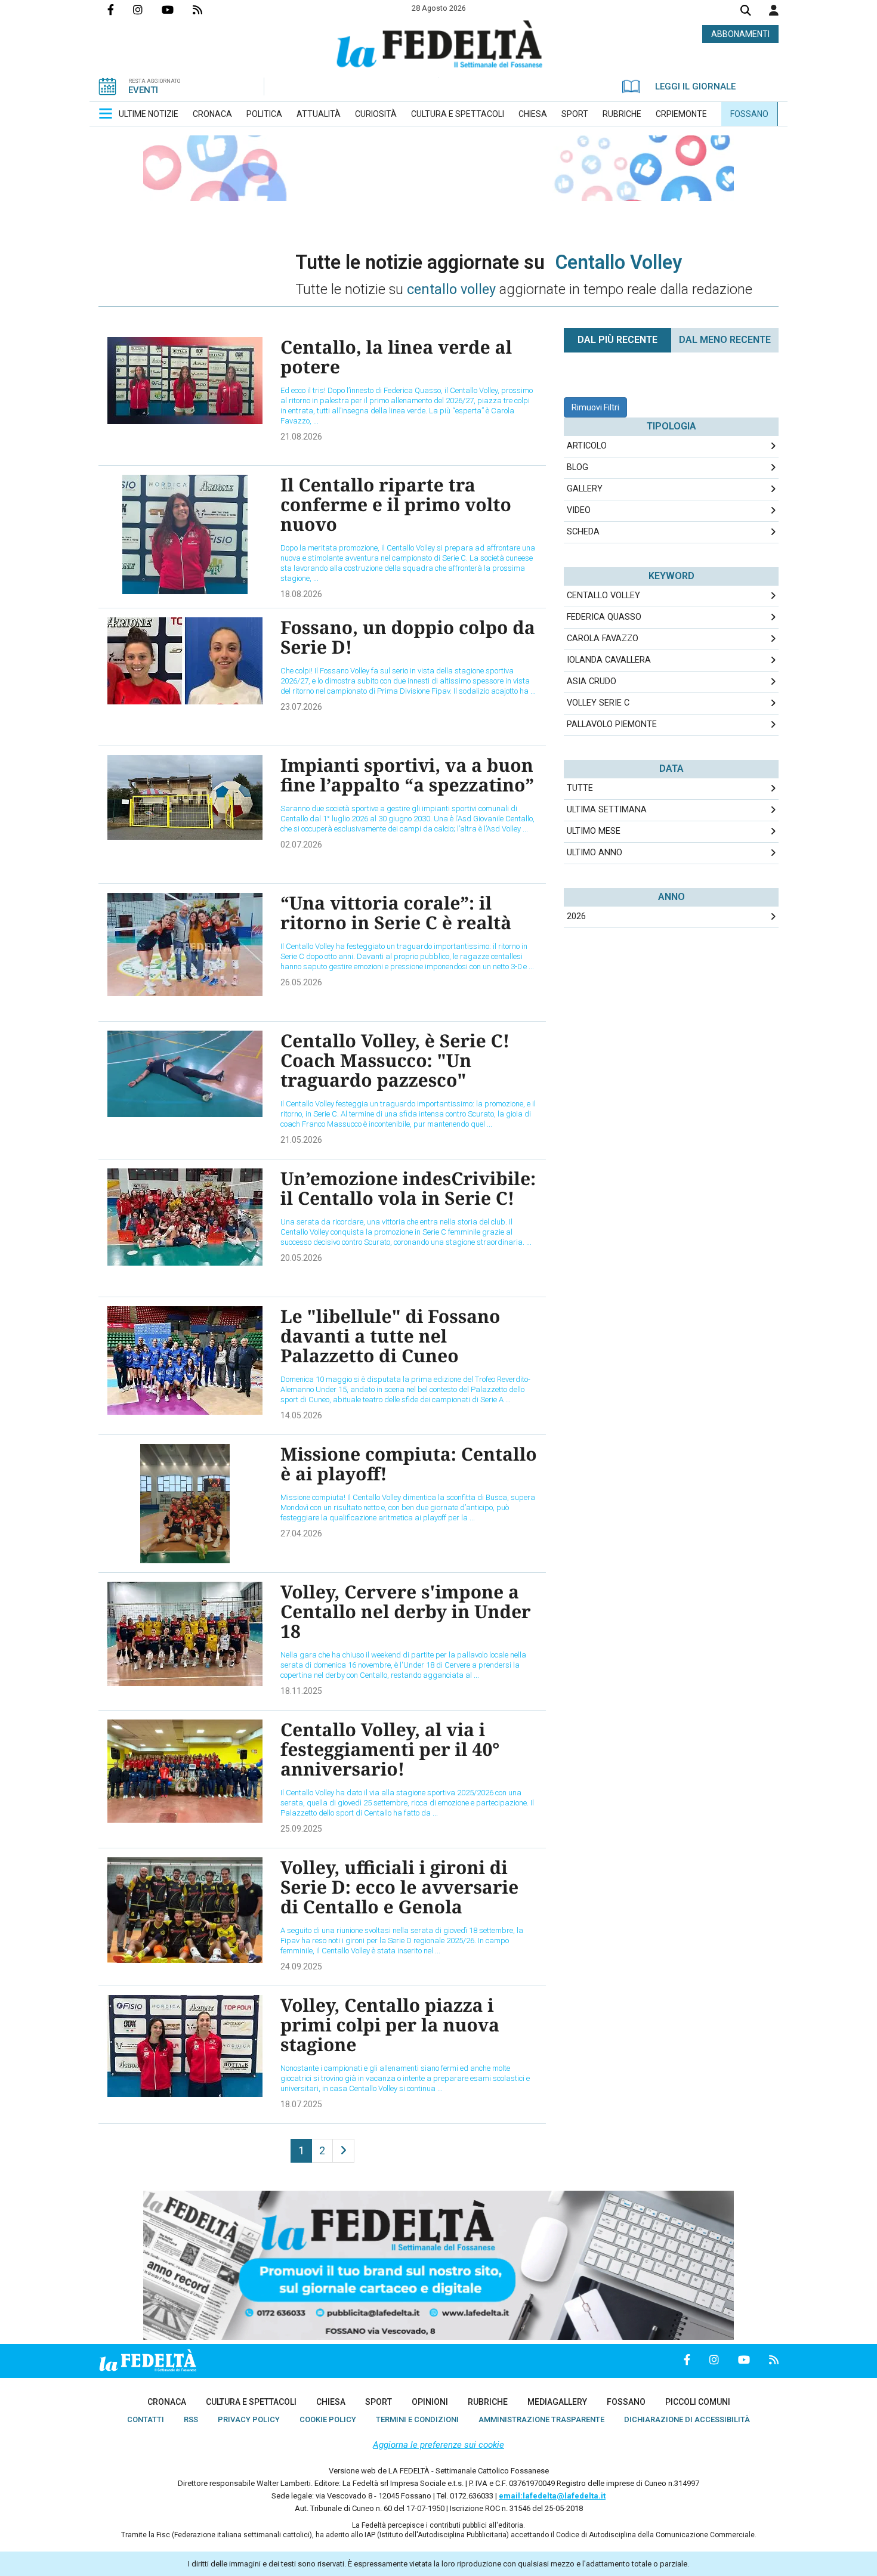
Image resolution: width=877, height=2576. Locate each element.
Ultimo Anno (595, 853)
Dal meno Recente (725, 340)
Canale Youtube (177, 10)
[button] (774, 10)
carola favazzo (603, 638)
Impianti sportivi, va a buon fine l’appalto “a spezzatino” (407, 775)
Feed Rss (207, 10)
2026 (576, 916)
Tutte (580, 788)
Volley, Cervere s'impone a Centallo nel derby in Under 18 (406, 1611)
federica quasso (604, 617)
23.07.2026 (301, 707)
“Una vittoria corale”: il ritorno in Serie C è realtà (396, 913)
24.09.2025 (301, 1966)
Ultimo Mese (594, 831)
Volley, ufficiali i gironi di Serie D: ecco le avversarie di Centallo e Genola (399, 1887)
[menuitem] (149, 114)
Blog (578, 467)
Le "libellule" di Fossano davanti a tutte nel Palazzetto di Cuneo (390, 1336)
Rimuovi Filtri (595, 407)
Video (579, 510)
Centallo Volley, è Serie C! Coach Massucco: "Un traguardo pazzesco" (395, 1060)
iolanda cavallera (609, 660)
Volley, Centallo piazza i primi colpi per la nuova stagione (390, 2025)
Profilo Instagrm (147, 10)
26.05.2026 (301, 982)
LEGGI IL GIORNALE (695, 86)
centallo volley (603, 596)
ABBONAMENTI (740, 34)
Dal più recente (617, 340)
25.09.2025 (301, 1829)
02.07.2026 (301, 845)
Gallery (585, 489)
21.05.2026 (301, 1140)
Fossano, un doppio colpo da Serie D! (408, 637)
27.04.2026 (301, 1533)
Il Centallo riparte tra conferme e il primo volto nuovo (396, 504)
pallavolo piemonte (612, 724)
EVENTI (143, 90)
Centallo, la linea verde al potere (396, 357)
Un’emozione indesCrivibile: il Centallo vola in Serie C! (408, 1188)
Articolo (587, 446)
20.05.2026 (301, 1258)
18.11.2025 (301, 1691)
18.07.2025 (301, 2104)
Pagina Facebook (120, 10)
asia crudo (592, 681)
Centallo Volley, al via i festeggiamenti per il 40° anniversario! (390, 1749)
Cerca (746, 12)
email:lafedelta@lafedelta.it (552, 2496)
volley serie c (598, 703)
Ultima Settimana (607, 810)
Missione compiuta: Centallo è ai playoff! (409, 1464)
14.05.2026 (301, 1415)
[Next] (343, 2151)
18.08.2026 (301, 594)
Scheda (583, 532)
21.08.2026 (301, 437)
